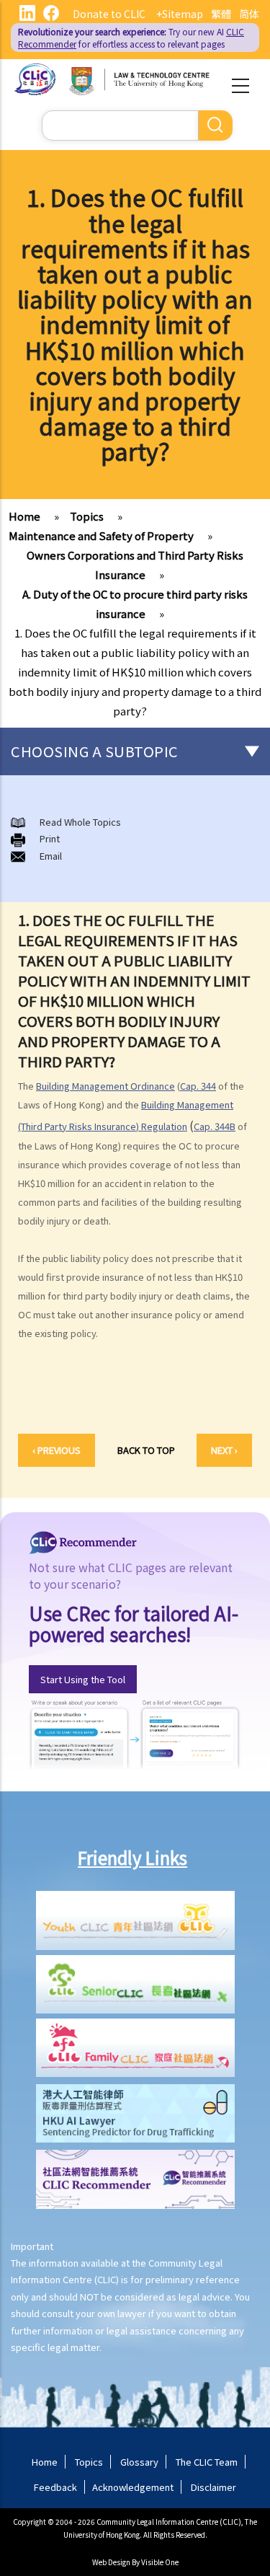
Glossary (139, 2462)
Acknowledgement (133, 2487)
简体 (249, 14)
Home (24, 516)
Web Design (111, 2562)
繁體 (221, 14)
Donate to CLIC (109, 14)
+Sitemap (180, 14)
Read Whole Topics (80, 822)
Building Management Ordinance (105, 1086)
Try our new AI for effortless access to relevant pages (131, 38)
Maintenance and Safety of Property (101, 535)
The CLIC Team (207, 2462)
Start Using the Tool (83, 1679)
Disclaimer (213, 2487)
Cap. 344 (198, 1086)
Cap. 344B (215, 1126)
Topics (87, 516)
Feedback (55, 2487)
